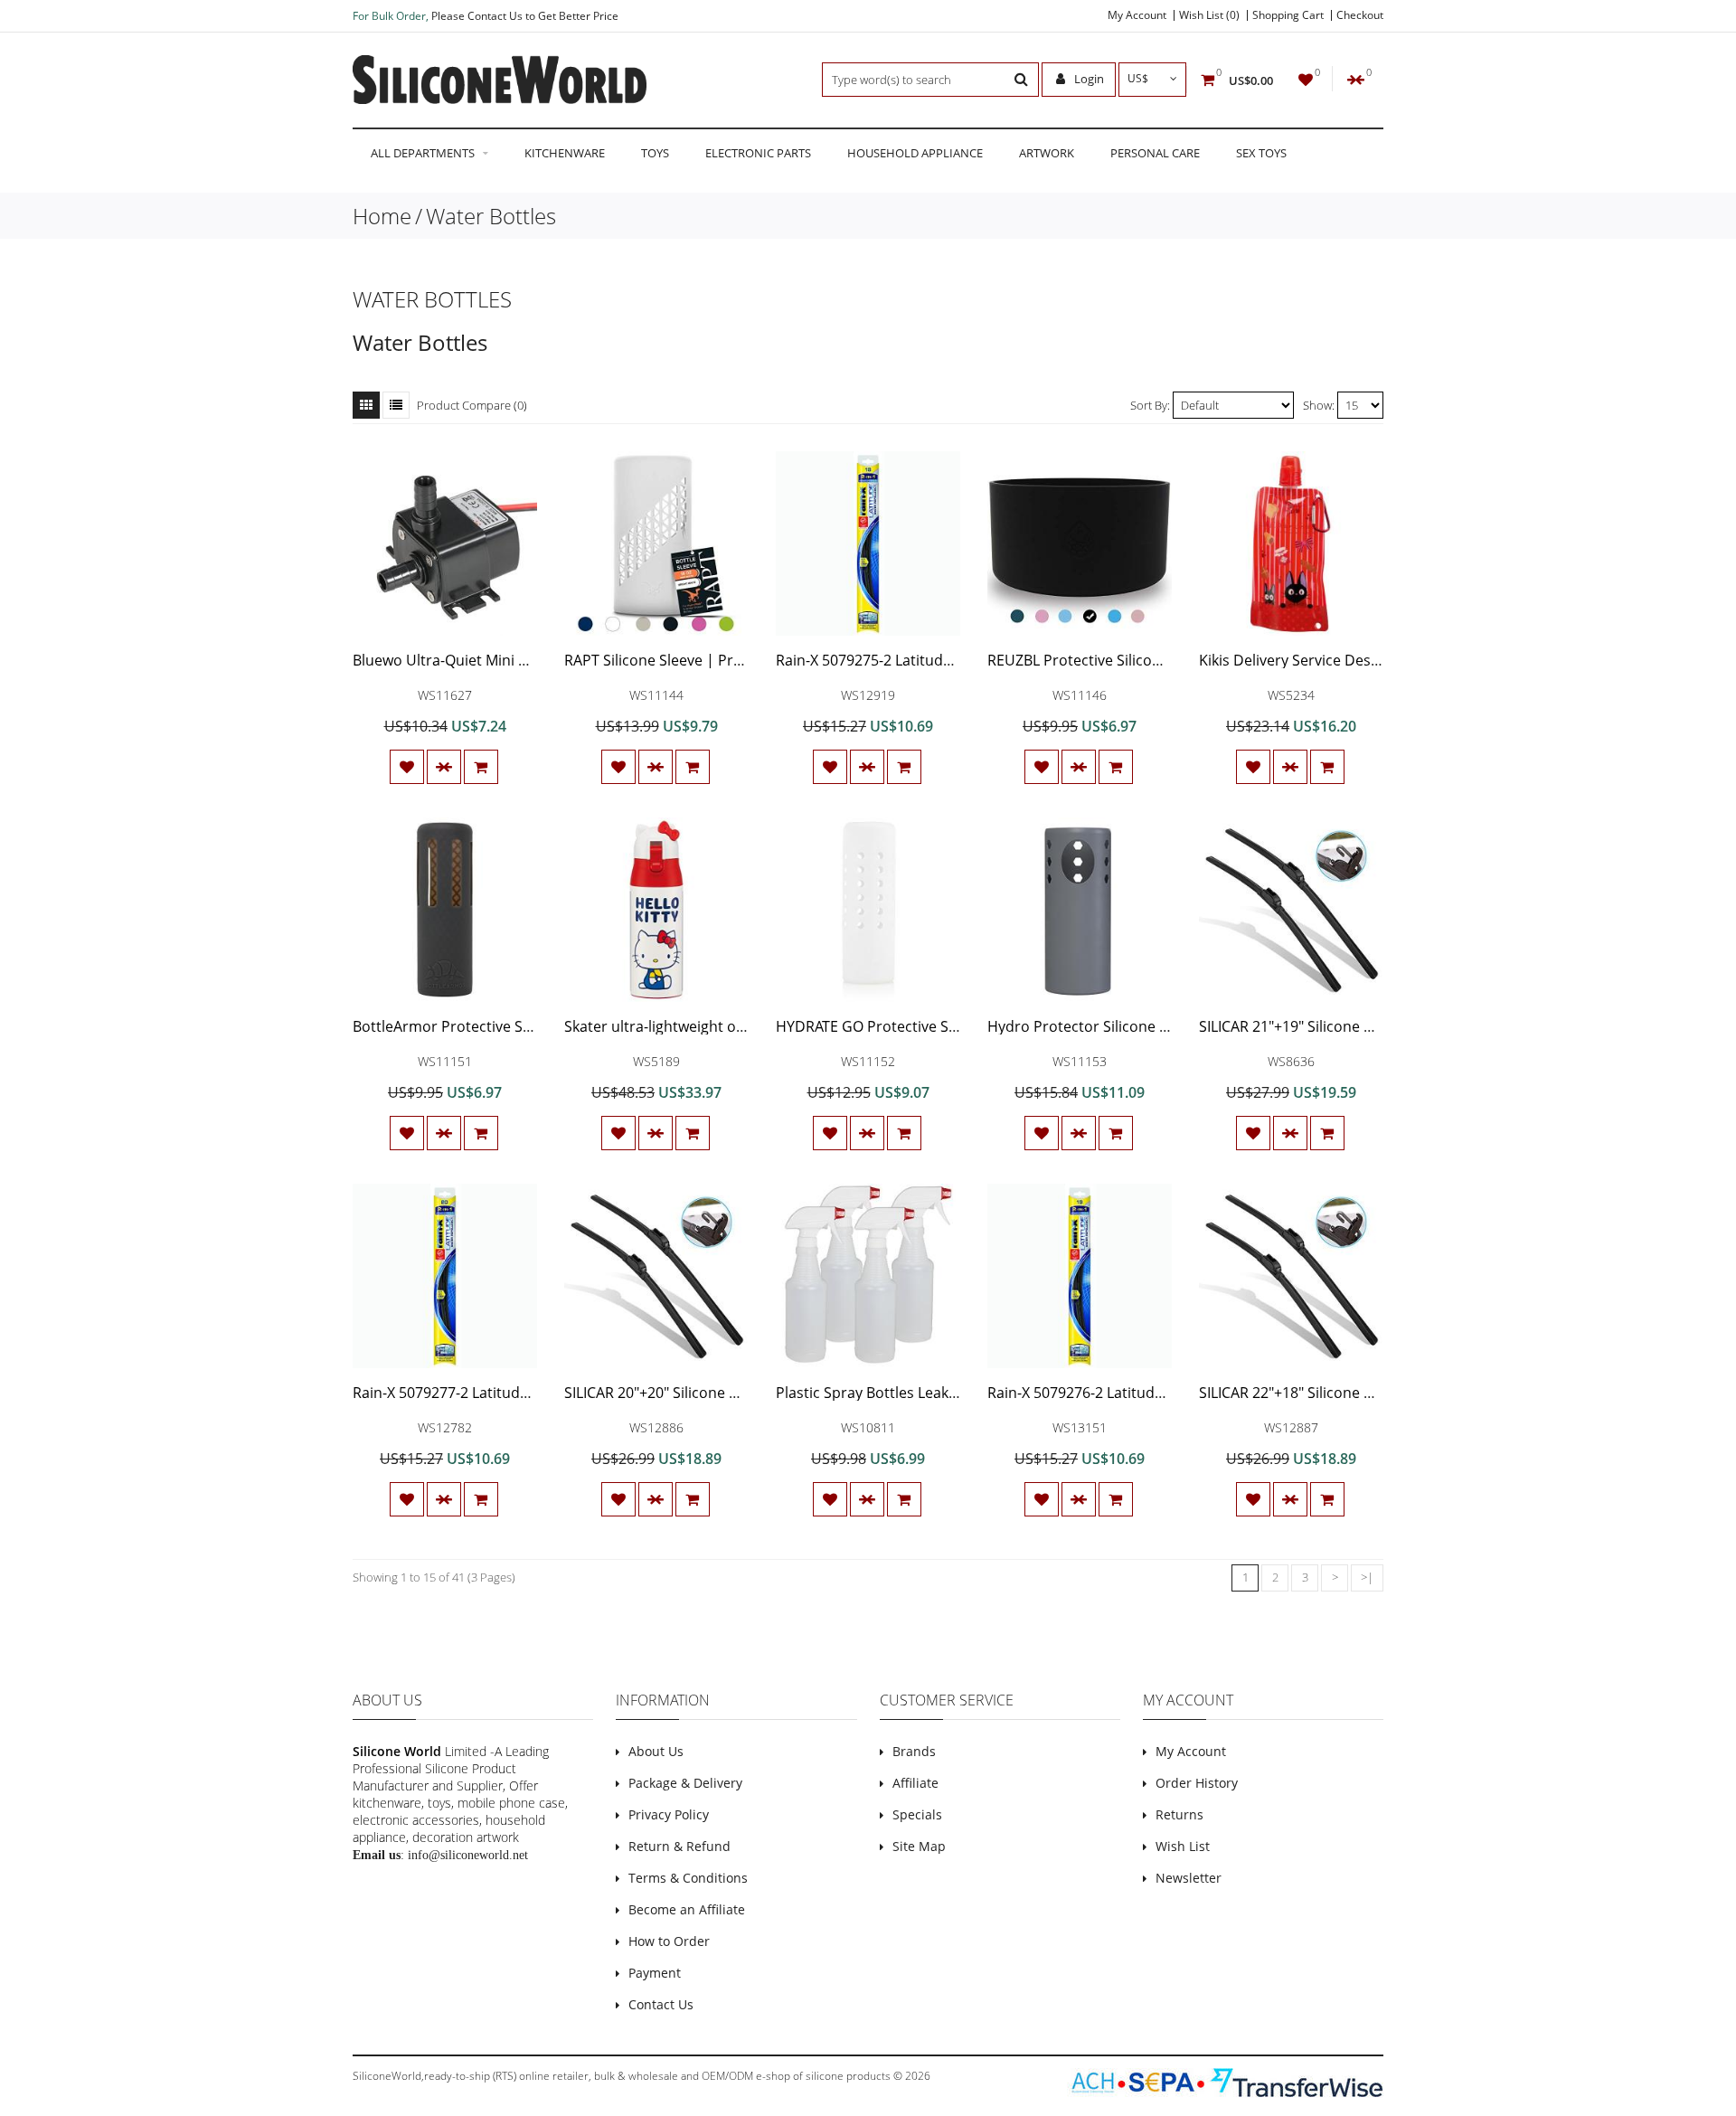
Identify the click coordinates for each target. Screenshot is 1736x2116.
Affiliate (915, 1783)
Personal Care (1155, 153)
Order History (1197, 1783)
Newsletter (1189, 1878)
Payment (655, 1973)
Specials (917, 1814)
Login (1088, 79)
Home (382, 216)
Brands (914, 1751)
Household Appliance (915, 153)
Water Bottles (491, 216)
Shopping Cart (1288, 15)
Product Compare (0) (472, 405)
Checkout (1360, 15)
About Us (656, 1751)
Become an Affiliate (687, 1909)
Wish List (1183, 1846)
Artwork (1047, 153)
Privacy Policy (669, 1814)
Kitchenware (565, 153)
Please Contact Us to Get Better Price (525, 16)
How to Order (669, 1941)
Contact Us (661, 2004)
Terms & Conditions (688, 1878)
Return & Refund (679, 1846)
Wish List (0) (1209, 15)
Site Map (919, 1846)
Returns (1179, 1814)
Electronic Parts (758, 153)
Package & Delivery (685, 1783)
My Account (1137, 15)
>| (1367, 1577)
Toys (655, 153)
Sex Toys (1261, 153)
